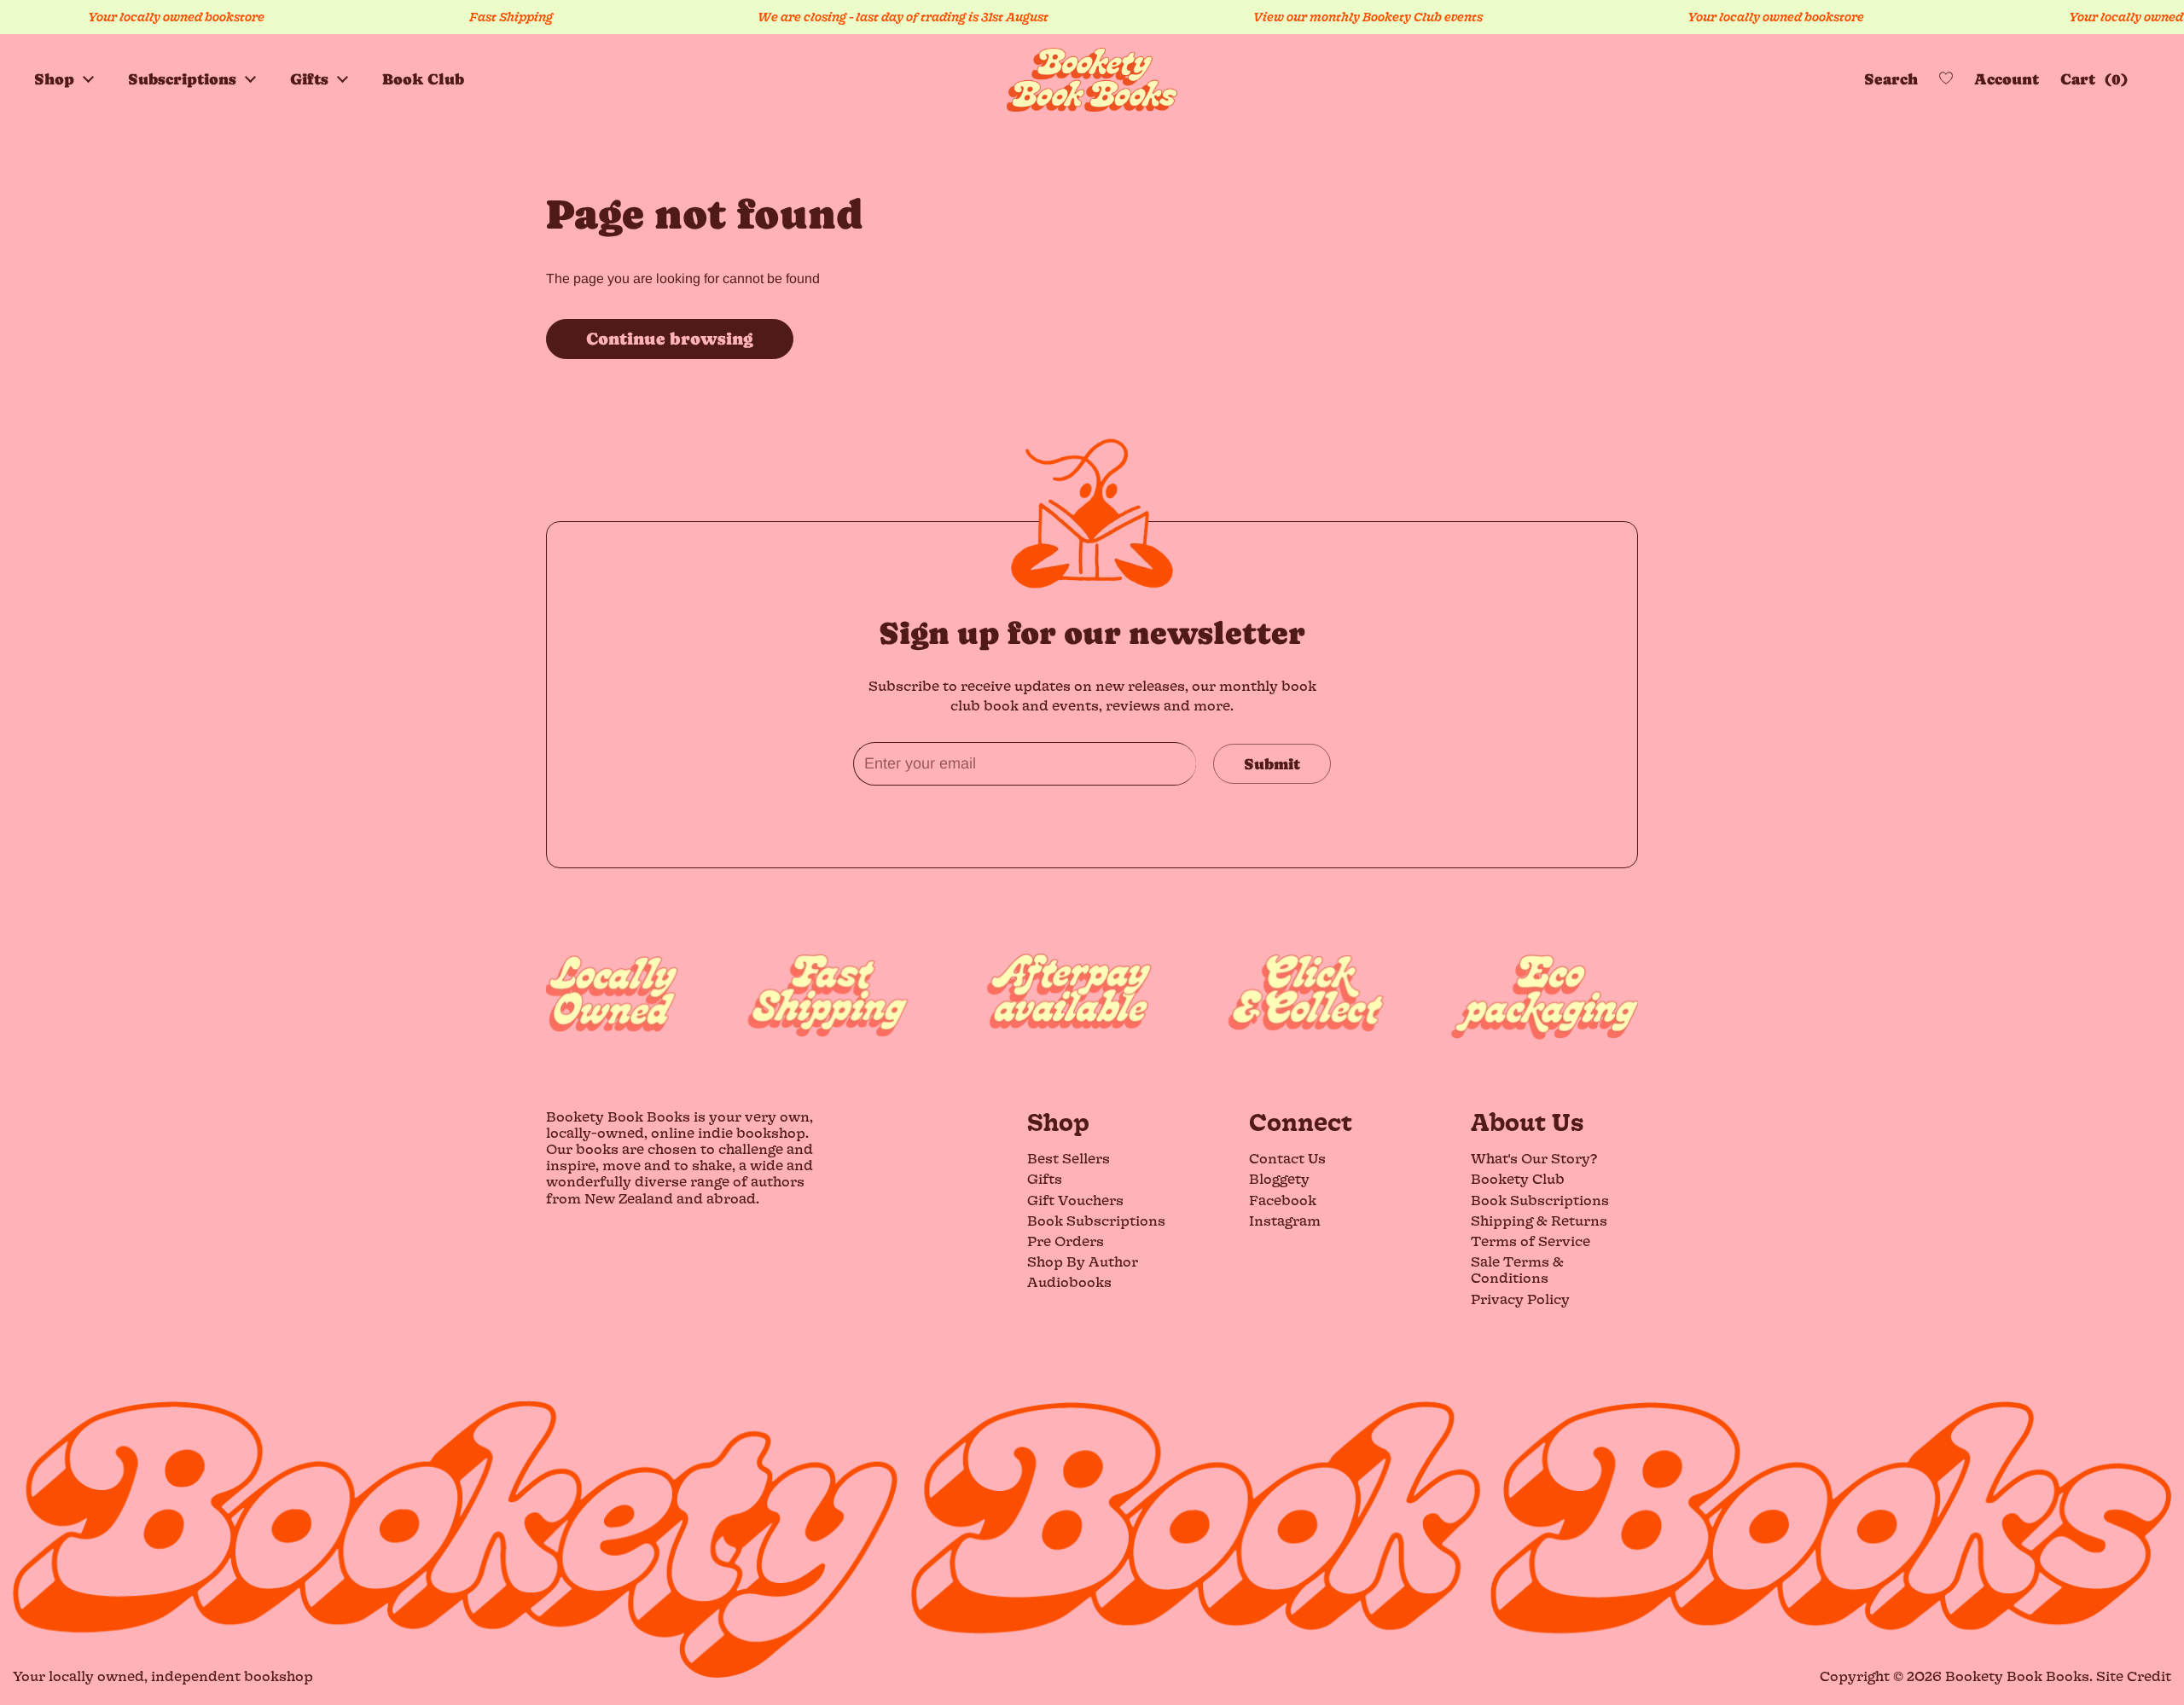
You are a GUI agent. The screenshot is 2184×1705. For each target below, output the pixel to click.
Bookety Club (1518, 1178)
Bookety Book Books (2017, 1676)
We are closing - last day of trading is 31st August (866, 17)
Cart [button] (2091, 79)
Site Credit (2134, 1676)
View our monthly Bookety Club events (1331, 17)
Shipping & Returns (1539, 1220)
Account (2007, 79)
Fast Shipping (474, 17)
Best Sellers (1069, 1158)
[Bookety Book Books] (1092, 80)
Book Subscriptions (1096, 1220)
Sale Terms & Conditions (1517, 1269)
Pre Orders (1066, 1241)
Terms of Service (1531, 1241)
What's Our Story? (1534, 1158)
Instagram (1285, 1220)
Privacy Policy (1520, 1299)
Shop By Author (1083, 1261)
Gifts (1045, 1178)
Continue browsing (670, 339)
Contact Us (1287, 1158)
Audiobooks (1069, 1282)
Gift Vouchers (1075, 1200)
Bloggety (1279, 1178)
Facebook (1283, 1200)
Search (1891, 79)
